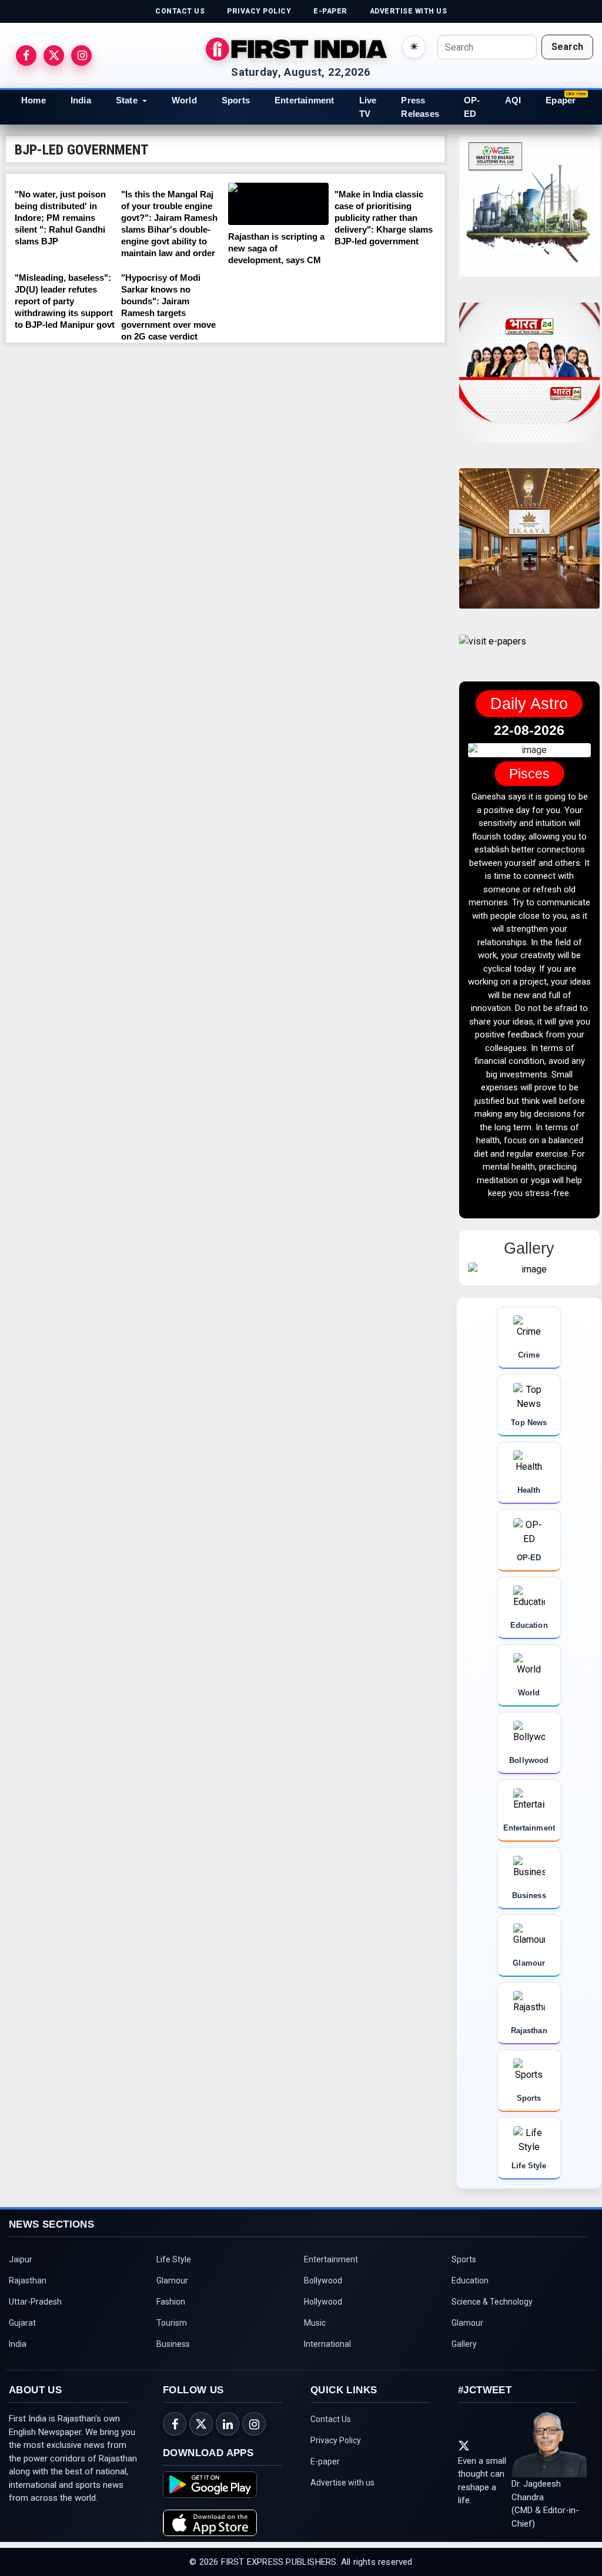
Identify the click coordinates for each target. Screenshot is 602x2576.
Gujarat (22, 2376)
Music (315, 2376)
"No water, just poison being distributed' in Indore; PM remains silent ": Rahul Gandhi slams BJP (60, 218)
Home (34, 100)
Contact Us (331, 2472)
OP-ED (472, 107)
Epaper (561, 100)
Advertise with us (342, 2535)
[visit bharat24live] (529, 380)
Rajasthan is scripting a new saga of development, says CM (276, 248)
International (327, 2397)
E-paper (325, 2514)
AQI (513, 100)
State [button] (127, 100)
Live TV (368, 107)
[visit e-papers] (493, 651)
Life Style (174, 2312)
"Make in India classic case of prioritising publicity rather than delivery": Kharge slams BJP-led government (384, 218)
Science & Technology (492, 2355)
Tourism (172, 2376)
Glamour (172, 2333)
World (184, 100)
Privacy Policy (336, 2493)
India (81, 100)
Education (470, 2333)
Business (173, 2397)
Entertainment (305, 100)
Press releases (420, 107)
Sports (236, 100)
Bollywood (323, 2333)
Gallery (464, 2397)
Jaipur (21, 2312)
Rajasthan (28, 2333)
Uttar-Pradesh (35, 2355)
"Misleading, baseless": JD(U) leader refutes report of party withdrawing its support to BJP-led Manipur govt (65, 301)
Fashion (171, 2355)
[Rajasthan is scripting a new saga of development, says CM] (278, 204)
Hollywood (323, 2355)
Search (567, 47)
